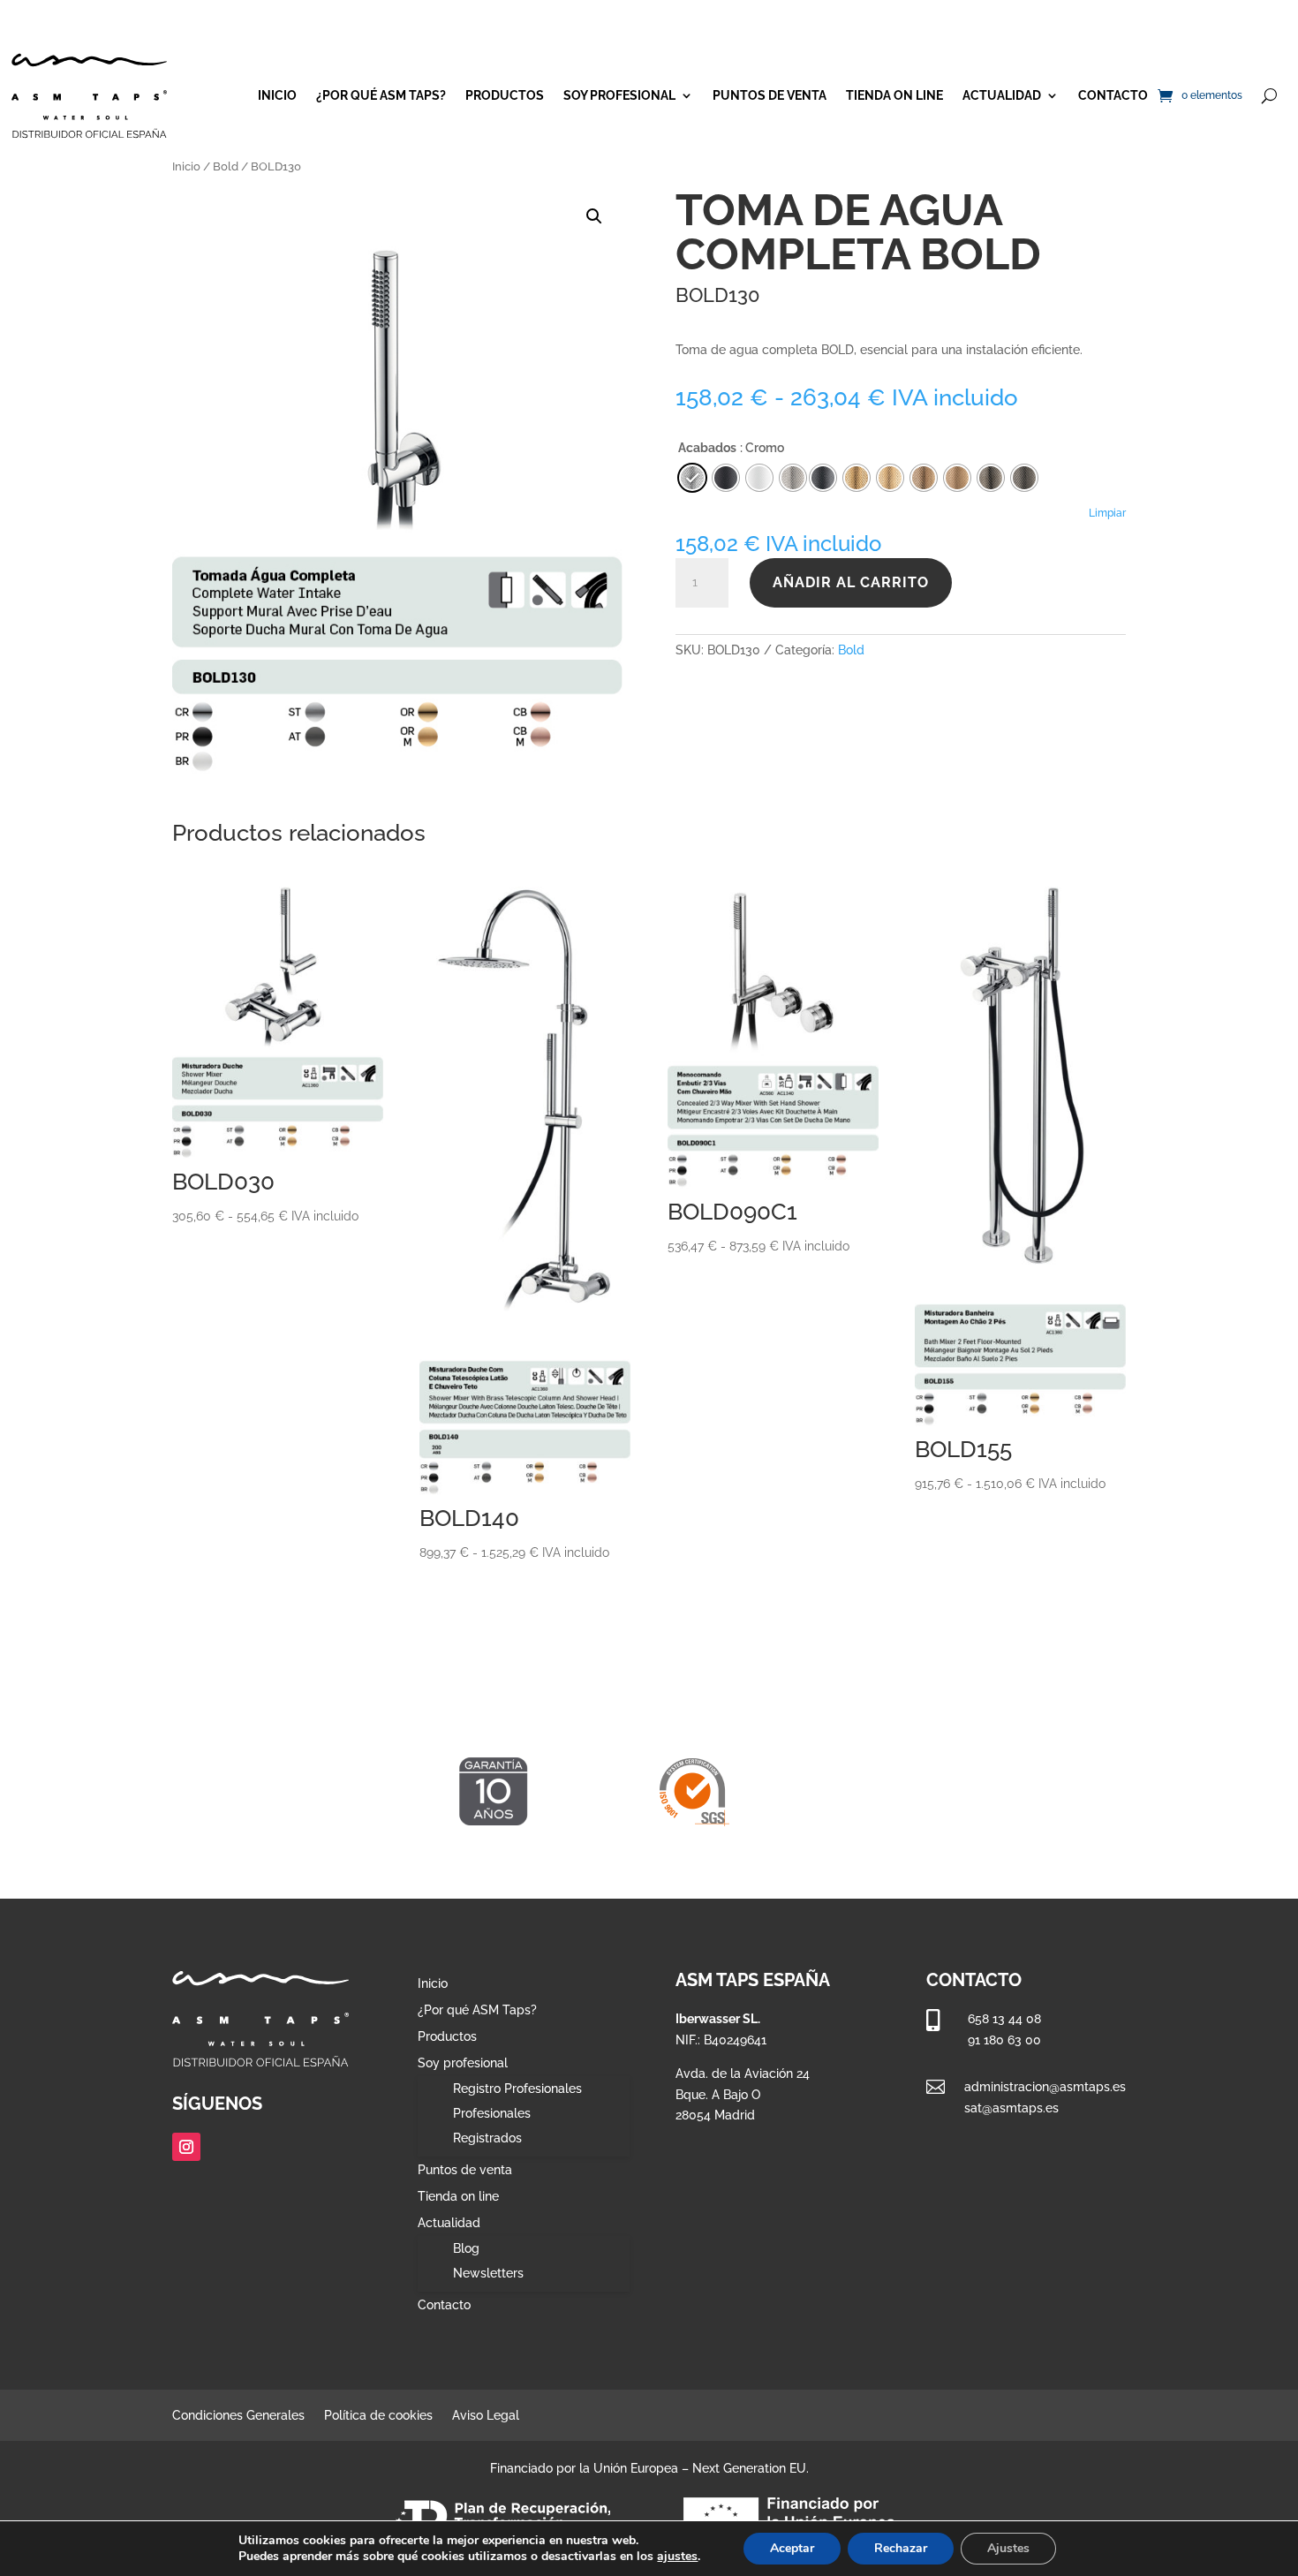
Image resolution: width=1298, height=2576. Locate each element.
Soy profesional (619, 95)
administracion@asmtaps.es (1045, 2087)
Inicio (277, 95)
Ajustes (1008, 2548)
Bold (226, 166)
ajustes (677, 2557)
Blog (466, 2248)
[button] (594, 216)
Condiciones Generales (238, 2416)
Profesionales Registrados (492, 2126)
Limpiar (1107, 513)
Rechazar (901, 2548)
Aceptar (792, 2548)
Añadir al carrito (851, 582)
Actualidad (1002, 95)
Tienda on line (894, 95)
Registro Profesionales (517, 2089)
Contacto (1113, 95)
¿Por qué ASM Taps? (381, 95)
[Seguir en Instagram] (186, 2147)
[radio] (823, 478)
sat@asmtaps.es (1011, 2108)
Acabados (707, 448)
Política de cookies (378, 2416)
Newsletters (488, 2273)
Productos (505, 95)
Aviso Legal (486, 2416)
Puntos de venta (770, 95)
